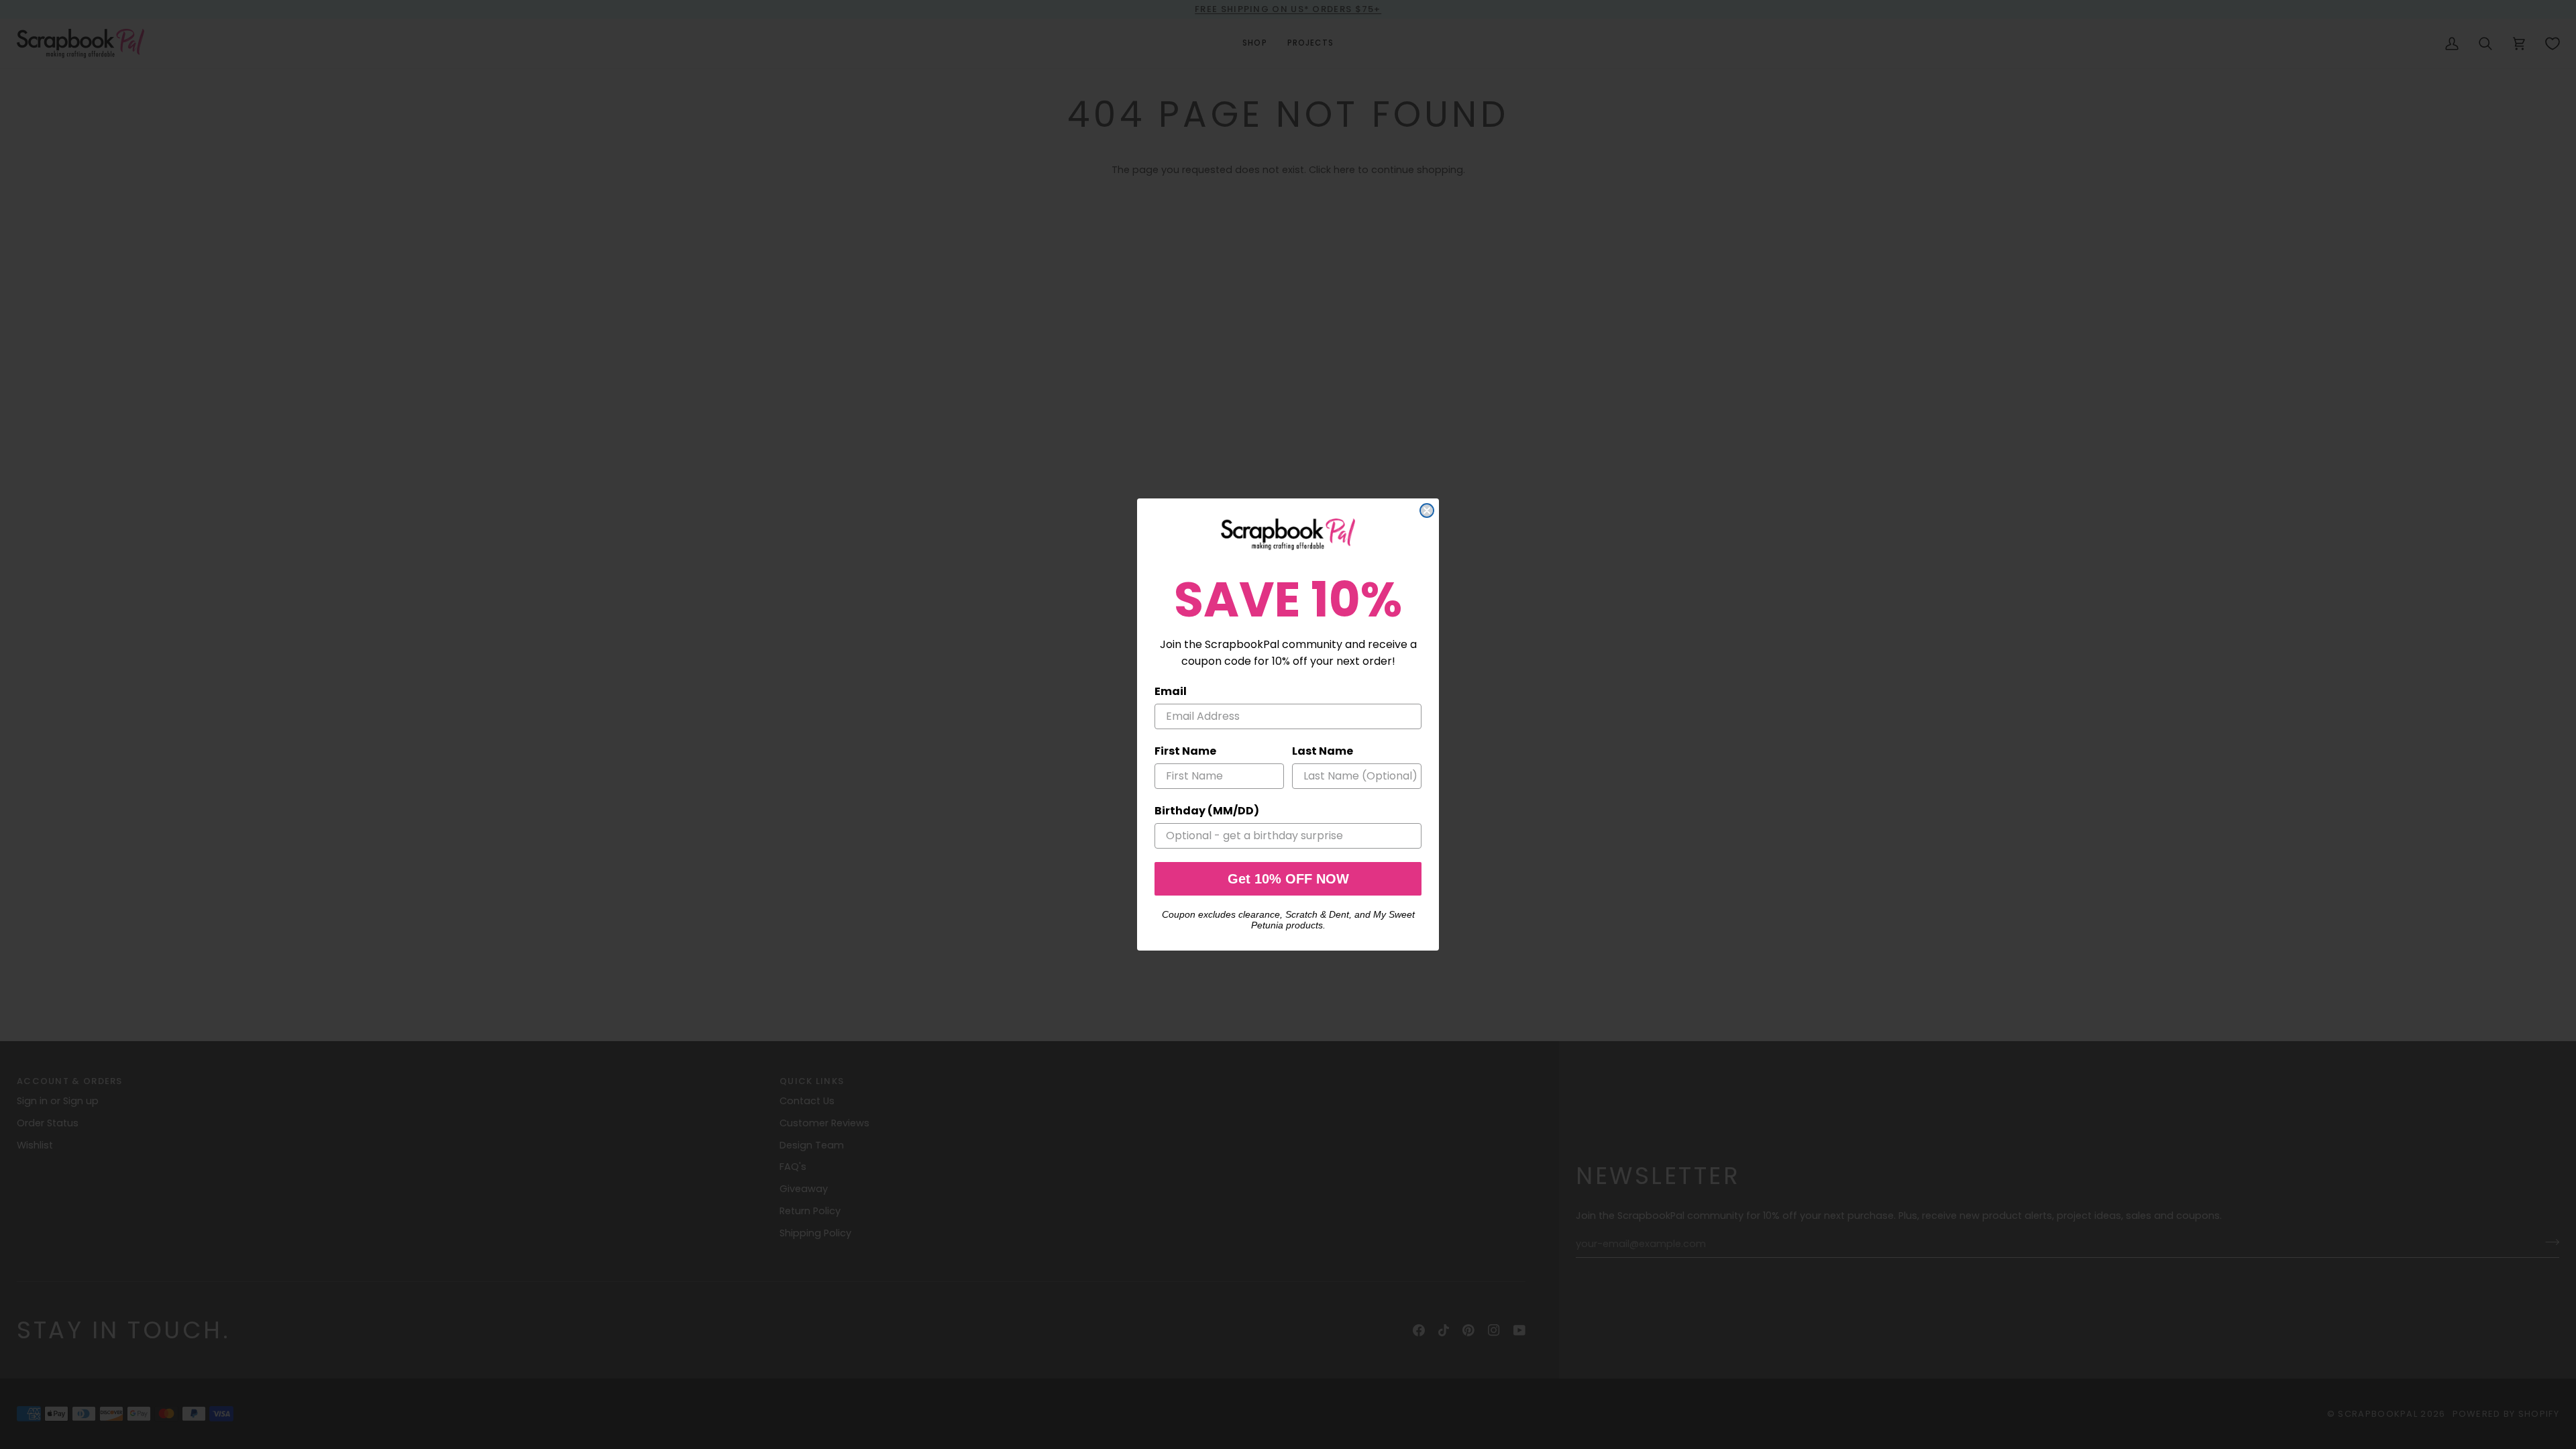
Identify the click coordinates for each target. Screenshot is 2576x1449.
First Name (1185, 751)
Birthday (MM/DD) (1207, 811)
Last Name (1323, 751)
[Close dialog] (1427, 511)
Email (1171, 691)
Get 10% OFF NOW (1288, 879)
